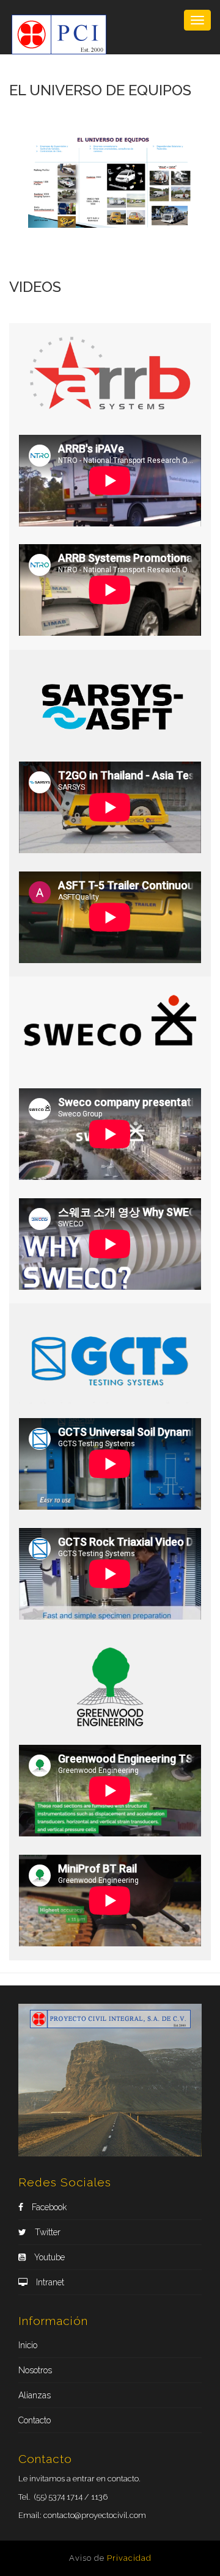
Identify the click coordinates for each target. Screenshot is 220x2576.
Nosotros (35, 2370)
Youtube (48, 2257)
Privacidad (129, 2558)
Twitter (46, 2232)
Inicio (28, 2345)
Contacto (35, 2420)
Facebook (48, 2207)
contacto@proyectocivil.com (95, 2515)
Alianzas (35, 2395)
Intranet (49, 2282)
